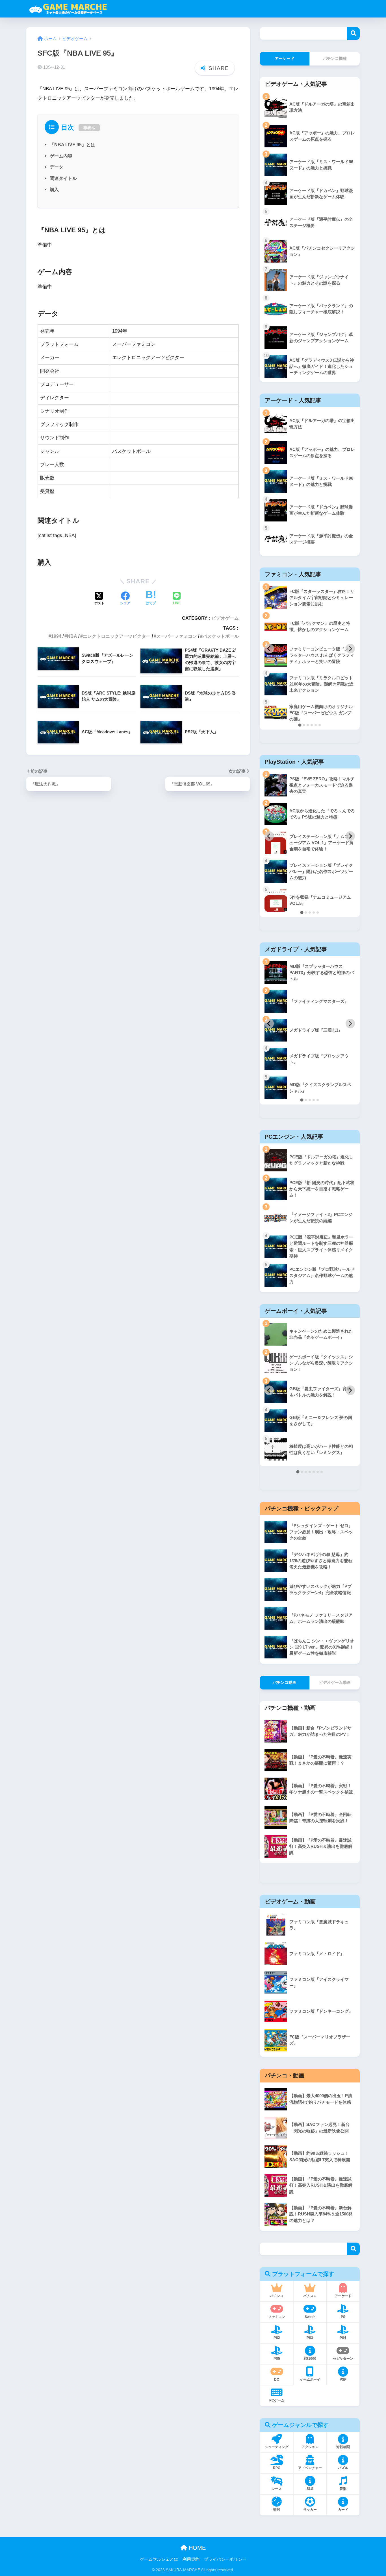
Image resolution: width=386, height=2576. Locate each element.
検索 (353, 33)
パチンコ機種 (335, 58)
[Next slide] (350, 649)
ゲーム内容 (61, 156)
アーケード (285, 58)
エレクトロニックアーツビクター (117, 636)
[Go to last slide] (269, 649)
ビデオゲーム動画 (335, 1682)
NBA (72, 636)
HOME (196, 2548)
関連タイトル (63, 178)
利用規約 (191, 2559)
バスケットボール (221, 636)
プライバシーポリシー (225, 2559)
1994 (56, 636)
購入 (54, 189)
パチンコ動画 (285, 1682)
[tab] (300, 725)
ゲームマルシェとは (159, 2559)
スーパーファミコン (177, 636)
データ (57, 167)
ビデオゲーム (225, 618)
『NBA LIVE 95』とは (72, 145)
